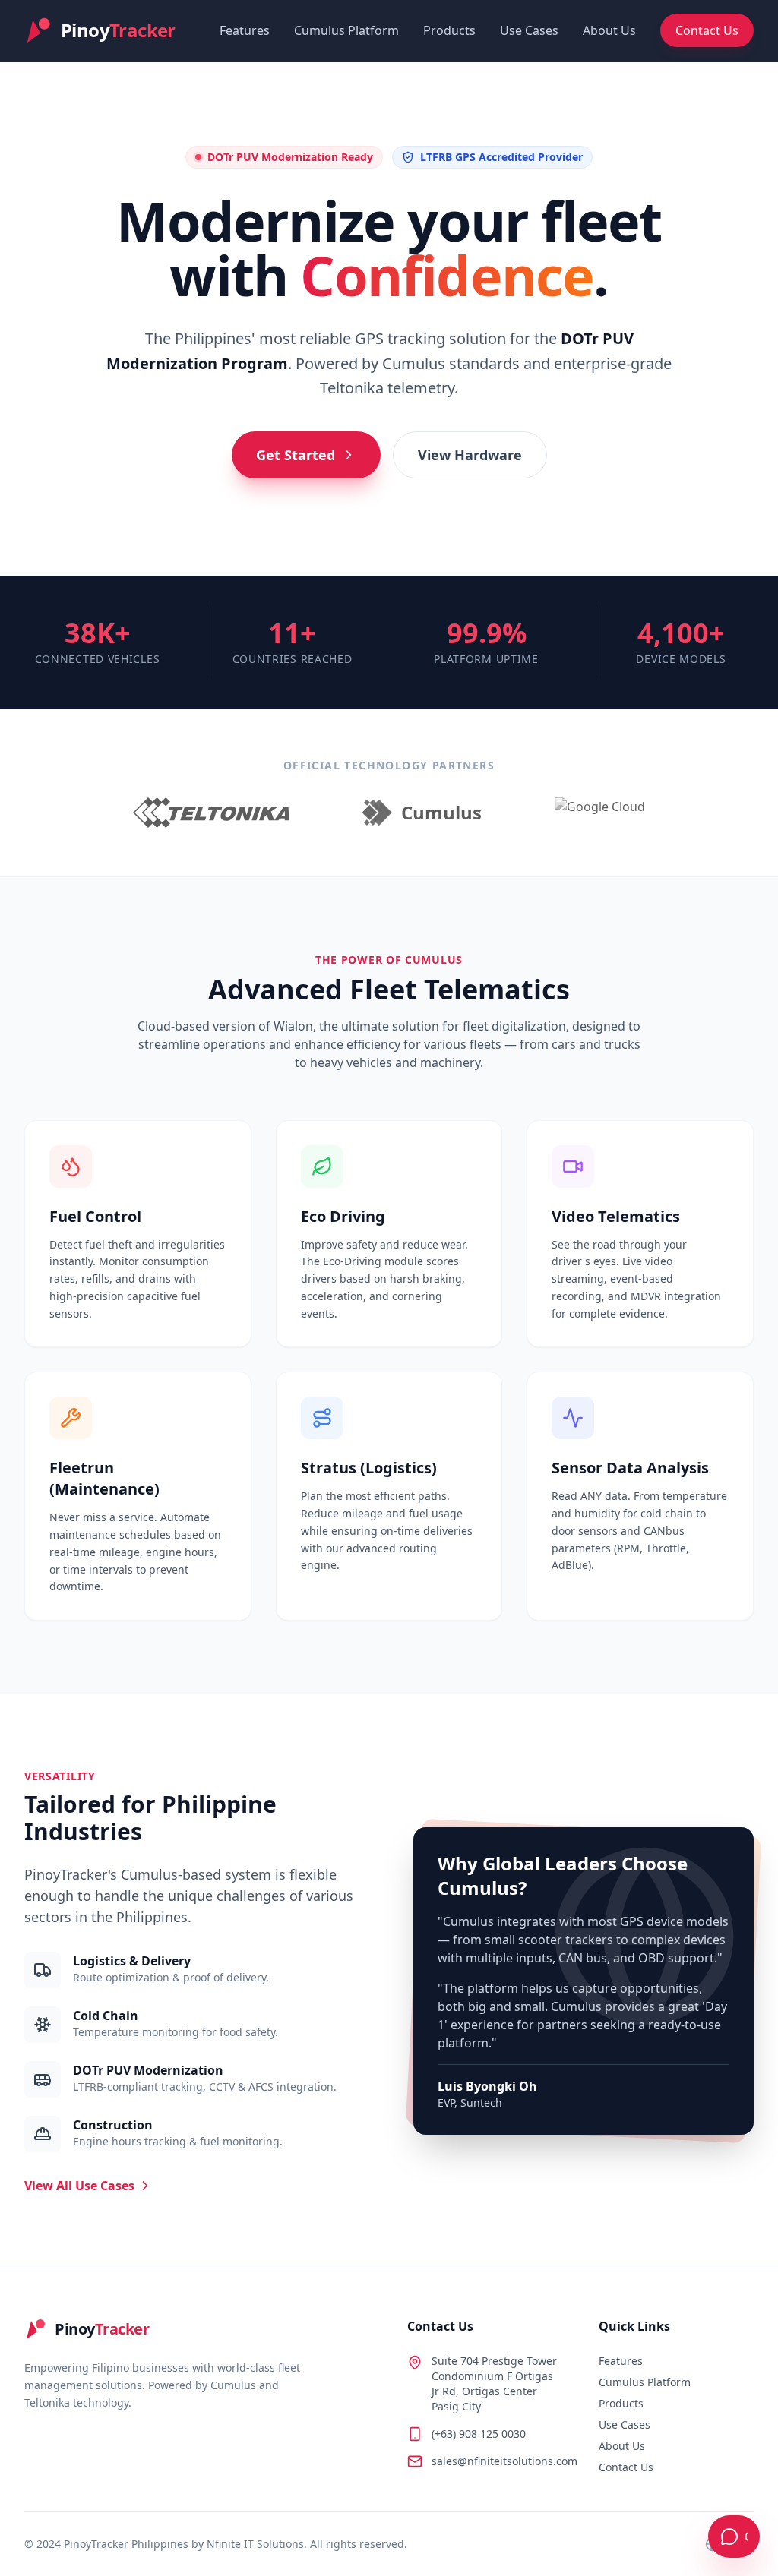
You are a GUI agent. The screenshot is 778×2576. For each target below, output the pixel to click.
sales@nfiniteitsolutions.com (504, 2461)
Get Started (296, 455)
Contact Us (707, 30)
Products (449, 30)
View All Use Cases (79, 2186)
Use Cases (529, 30)
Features (245, 30)
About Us (609, 30)
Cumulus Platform (346, 30)
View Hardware (470, 455)
